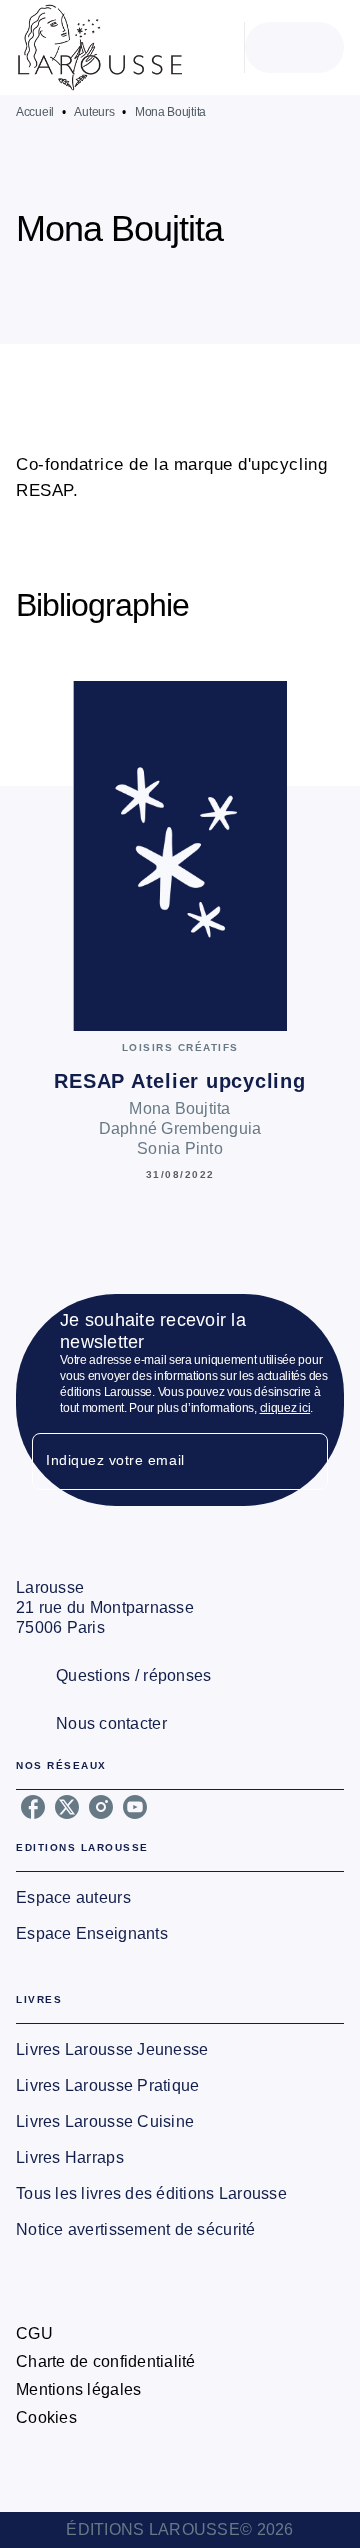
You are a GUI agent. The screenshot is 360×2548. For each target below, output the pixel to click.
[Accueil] (100, 47)
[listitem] (33, 1807)
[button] (191, 286)
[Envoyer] (304, 1462)
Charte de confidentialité (106, 2361)
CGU (34, 2333)
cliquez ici (285, 1408)
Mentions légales (78, 2389)
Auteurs (94, 112)
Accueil (35, 112)
